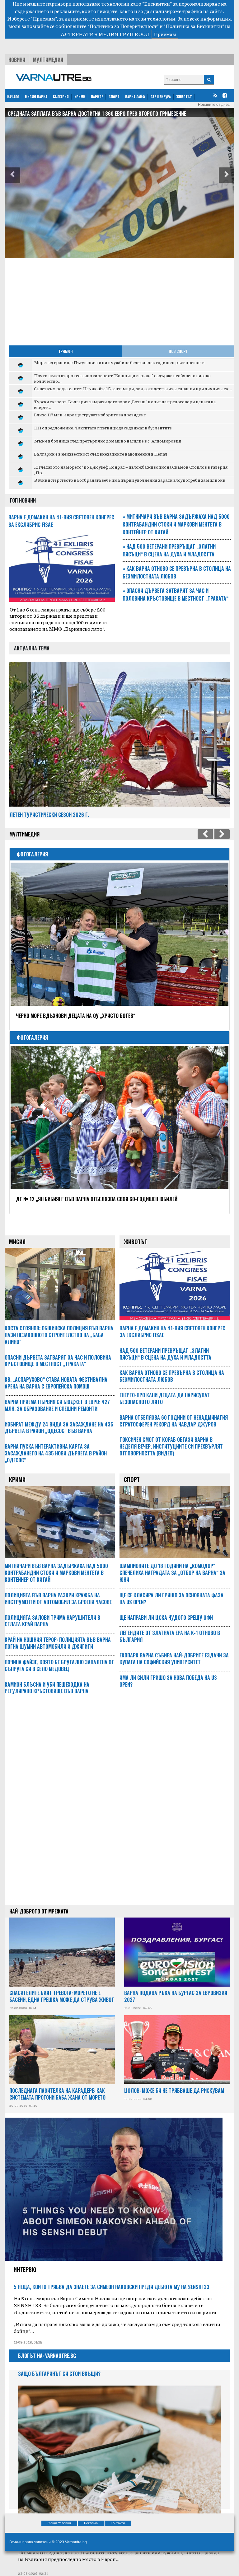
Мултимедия (48, 60)
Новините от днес (214, 105)
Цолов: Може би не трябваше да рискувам (174, 2091)
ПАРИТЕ (97, 97)
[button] (12, 175)
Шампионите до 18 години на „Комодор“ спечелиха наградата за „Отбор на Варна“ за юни (172, 1573)
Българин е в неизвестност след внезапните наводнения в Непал (101, 454)
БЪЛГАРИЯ (61, 97)
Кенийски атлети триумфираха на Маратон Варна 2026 (80, 1199)
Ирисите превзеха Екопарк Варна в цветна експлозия (78, 1016)
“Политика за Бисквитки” (194, 26)
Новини (17, 60)
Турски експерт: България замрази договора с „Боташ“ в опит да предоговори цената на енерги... (125, 404)
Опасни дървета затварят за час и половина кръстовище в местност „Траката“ (176, 595)
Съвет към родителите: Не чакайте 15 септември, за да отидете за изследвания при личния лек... (133, 388)
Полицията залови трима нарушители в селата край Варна (78, 114)
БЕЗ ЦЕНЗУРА (161, 97)
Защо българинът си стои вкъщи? (59, 2374)
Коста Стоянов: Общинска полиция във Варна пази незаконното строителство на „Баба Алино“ (59, 1335)
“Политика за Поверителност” (123, 26)
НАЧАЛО (13, 97)
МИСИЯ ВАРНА (36, 97)
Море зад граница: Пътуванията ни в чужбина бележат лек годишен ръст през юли (119, 362)
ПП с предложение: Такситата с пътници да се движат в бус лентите (103, 428)
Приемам (165, 34)
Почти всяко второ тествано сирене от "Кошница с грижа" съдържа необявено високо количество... (122, 378)
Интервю (25, 2269)
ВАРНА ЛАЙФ (135, 97)
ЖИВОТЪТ (184, 97)
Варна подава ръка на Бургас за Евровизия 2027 (176, 1996)
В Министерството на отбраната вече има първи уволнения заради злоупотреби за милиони (130, 480)
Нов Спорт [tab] (178, 351)
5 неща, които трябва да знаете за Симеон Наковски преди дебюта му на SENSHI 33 (112, 2287)
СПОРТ (114, 97)
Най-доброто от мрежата (39, 1911)
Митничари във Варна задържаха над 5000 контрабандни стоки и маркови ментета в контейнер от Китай (176, 524)
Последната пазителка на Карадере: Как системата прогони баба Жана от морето (57, 2094)
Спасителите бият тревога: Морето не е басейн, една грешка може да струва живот (62, 1996)
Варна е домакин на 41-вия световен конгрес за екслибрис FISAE (172, 1332)
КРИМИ (80, 97)
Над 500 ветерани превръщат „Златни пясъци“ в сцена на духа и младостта (169, 550)
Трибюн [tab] (66, 351)
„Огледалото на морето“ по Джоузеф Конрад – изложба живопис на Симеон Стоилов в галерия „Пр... (131, 470)
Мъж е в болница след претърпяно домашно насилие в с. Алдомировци (108, 441)
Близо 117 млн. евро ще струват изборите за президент (90, 415)
